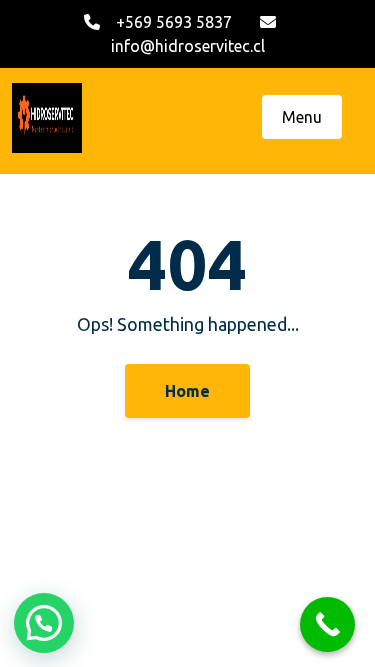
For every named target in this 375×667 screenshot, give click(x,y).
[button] (44, 623)
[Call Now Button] (327, 624)
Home (187, 391)
